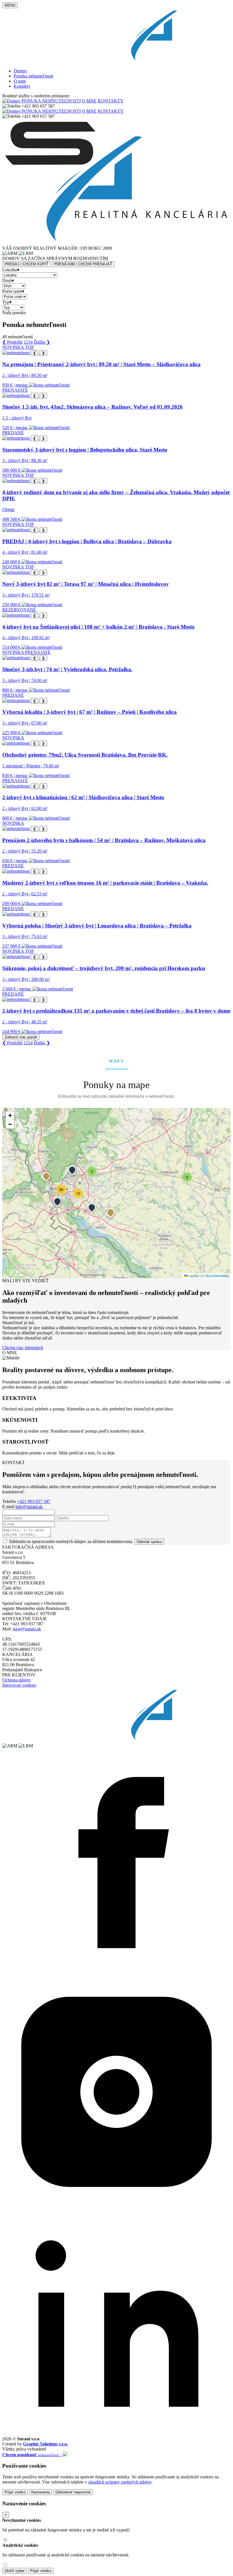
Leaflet (193, 1276)
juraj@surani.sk (27, 1629)
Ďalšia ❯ (42, 342)
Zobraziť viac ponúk (21, 1037)
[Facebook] (116, 1975)
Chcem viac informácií (23, 1348)
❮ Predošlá (12, 342)
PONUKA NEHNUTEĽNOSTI (51, 101)
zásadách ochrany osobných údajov (120, 2482)
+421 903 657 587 (34, 1501)
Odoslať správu (149, 1542)
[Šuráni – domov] (116, 61)
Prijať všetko (15, 2492)
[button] (46, 1176)
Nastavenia (40, 2492)
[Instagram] (116, 2204)
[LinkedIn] (116, 2434)
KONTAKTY (111, 101)
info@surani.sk (29, 1507)
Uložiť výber (14, 2571)
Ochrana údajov (17, 1680)
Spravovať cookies (19, 1685)
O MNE (89, 101)
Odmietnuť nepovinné (73, 2492)
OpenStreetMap (217, 1276)
